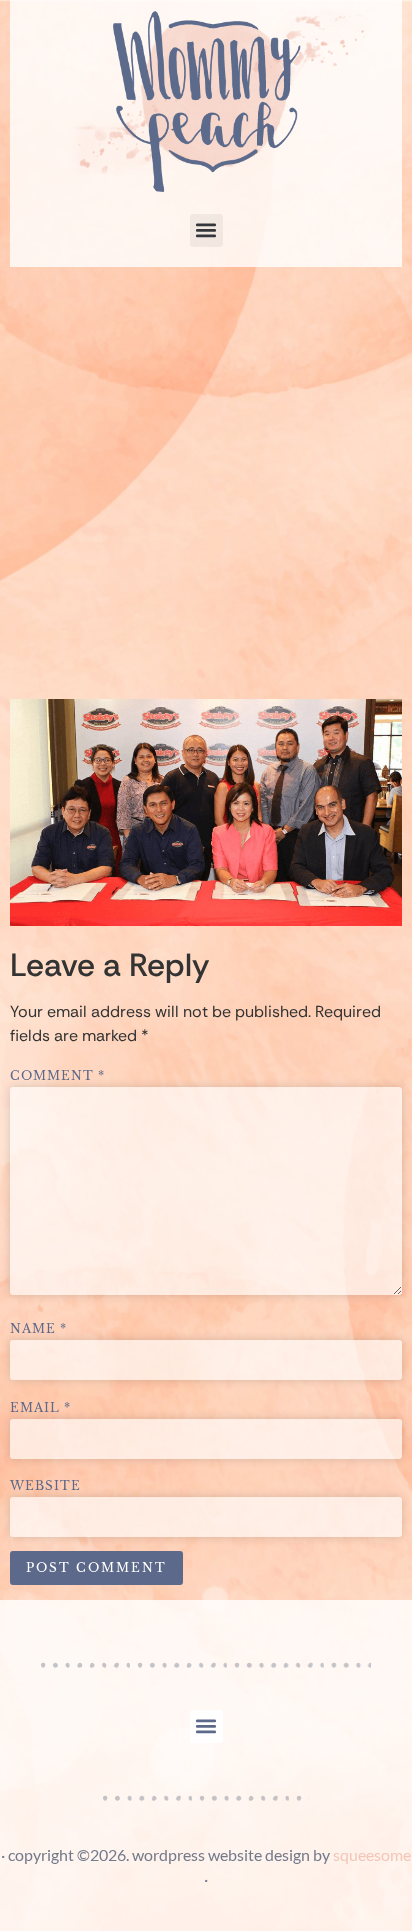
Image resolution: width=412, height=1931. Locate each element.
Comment (57, 1076)
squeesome (372, 1854)
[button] (206, 230)
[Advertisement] (206, 483)
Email (40, 1408)
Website (45, 1486)
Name (38, 1329)
